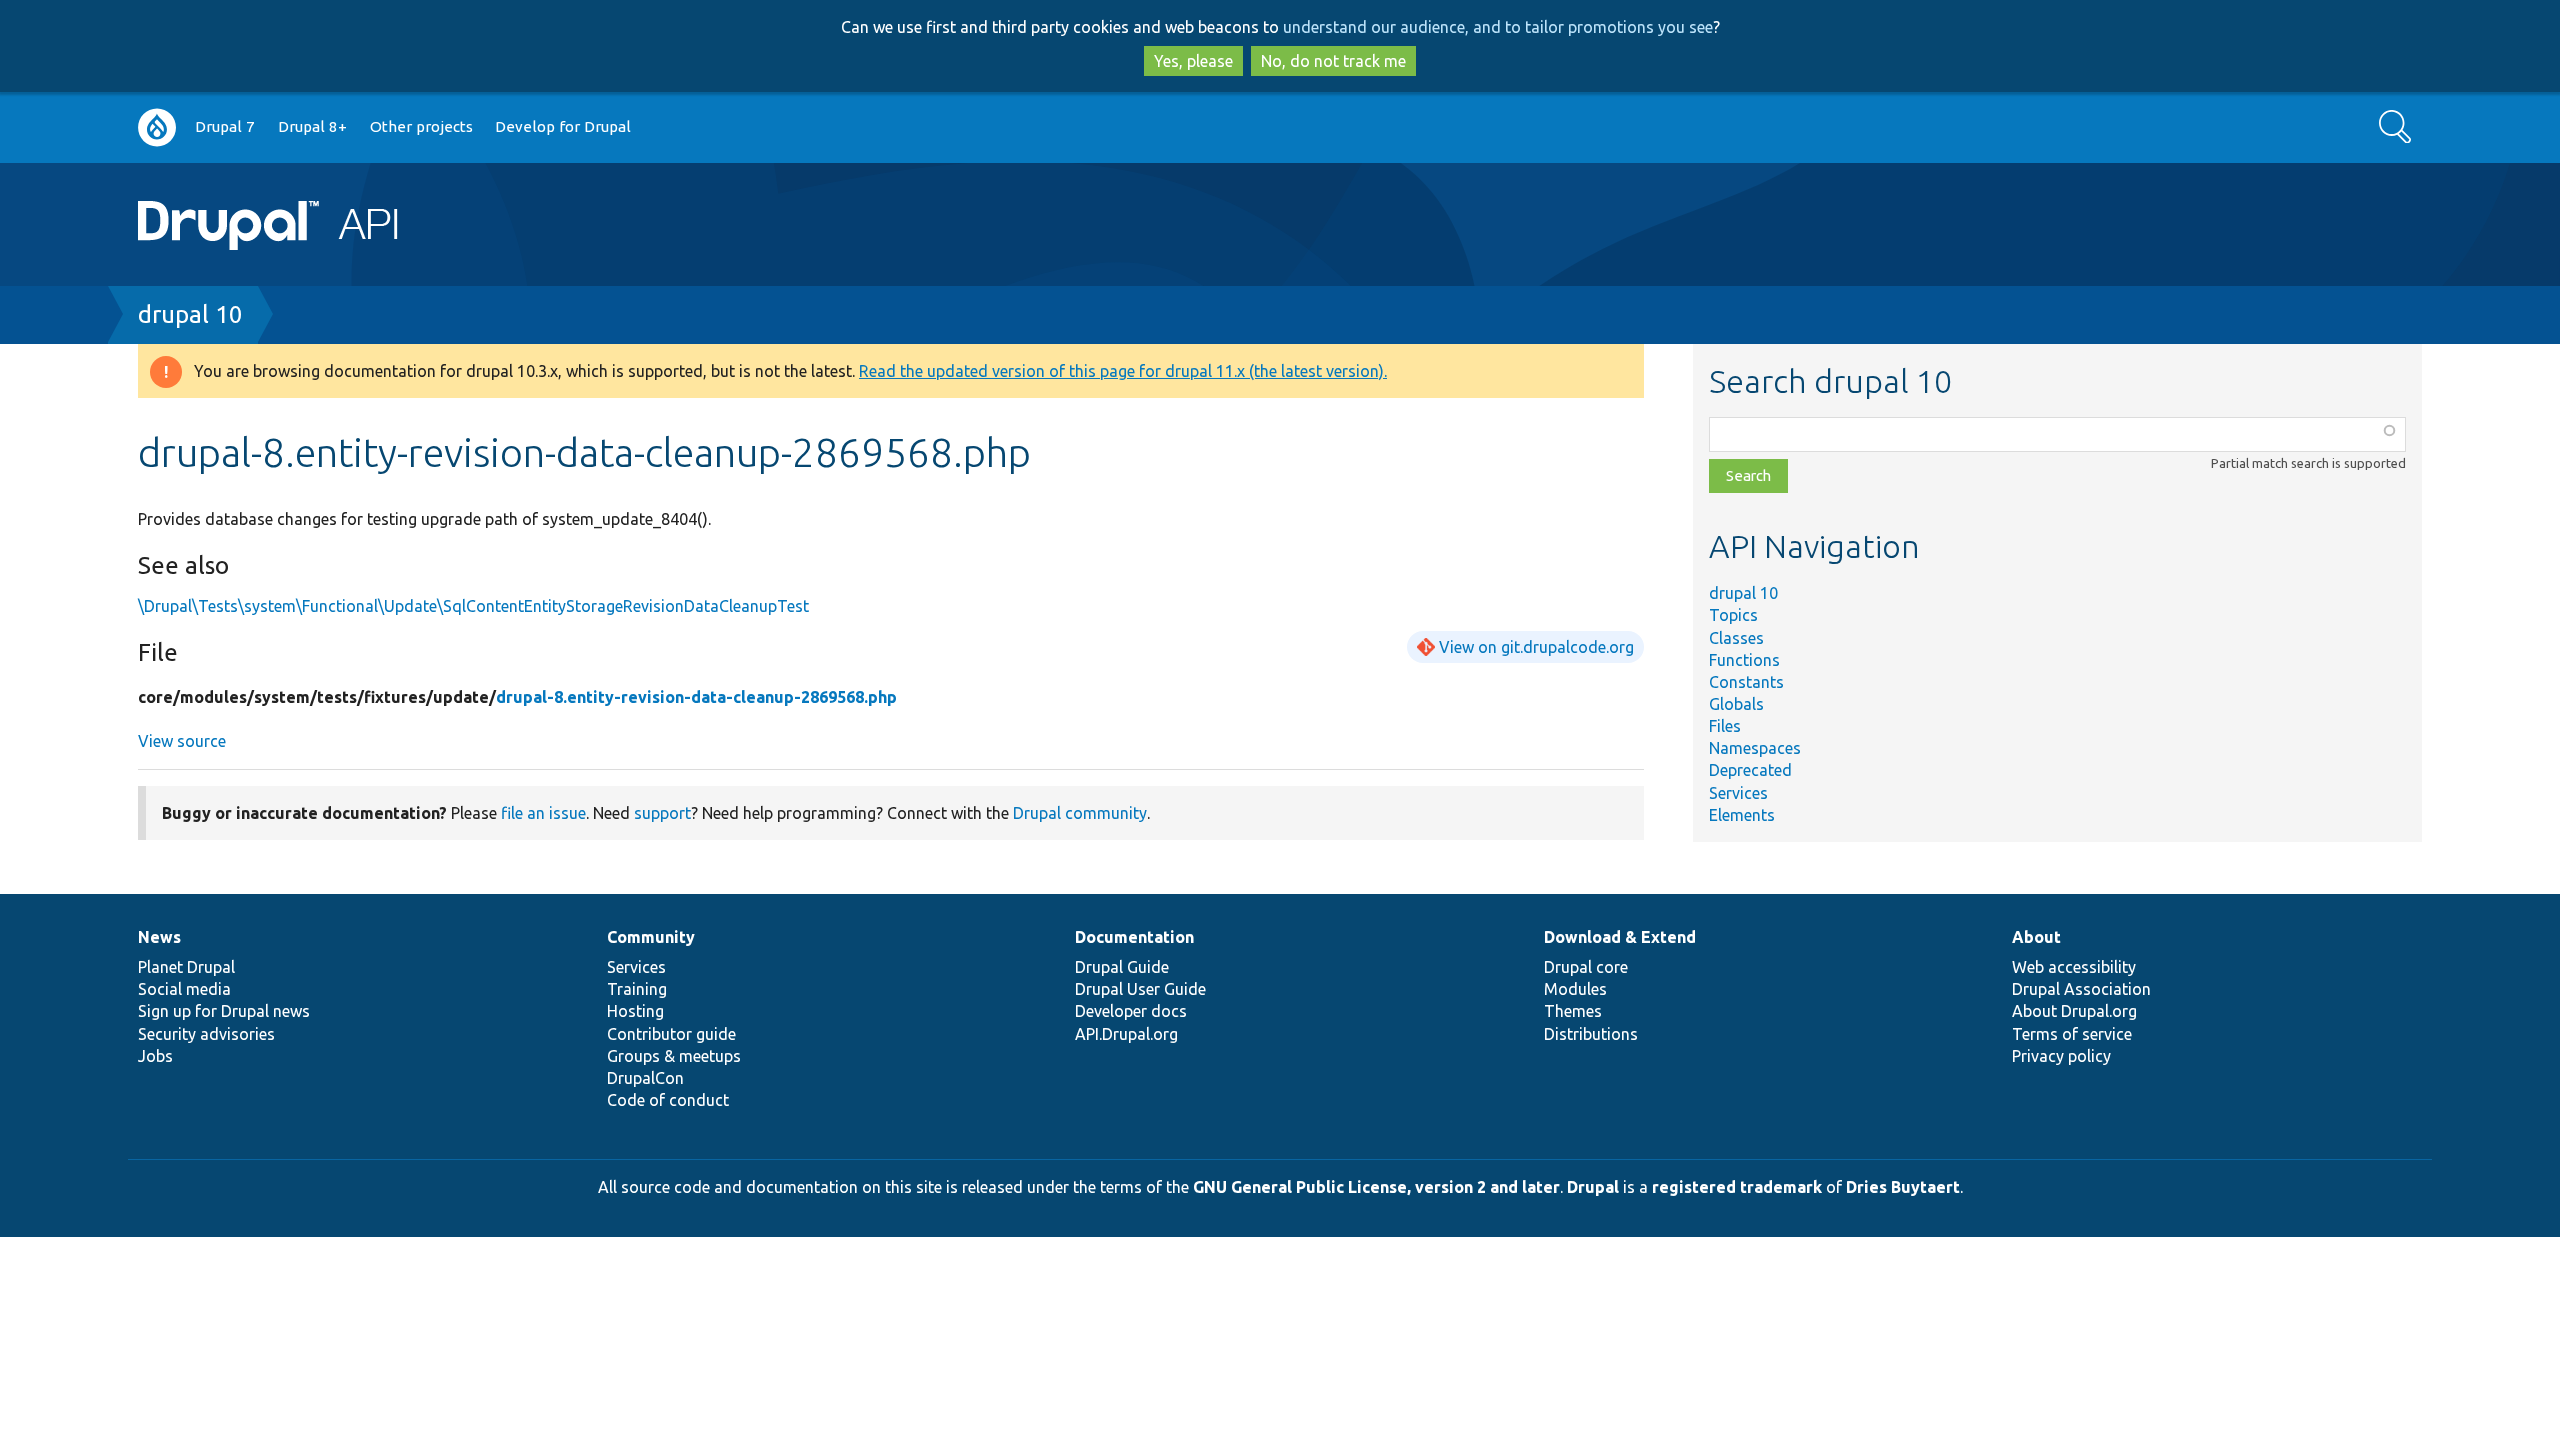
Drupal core (1586, 967)
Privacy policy (2061, 1056)
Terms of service (2072, 1034)
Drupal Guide (1122, 967)
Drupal (1593, 1187)
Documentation (1134, 937)
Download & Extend (1620, 937)
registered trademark (1737, 1187)
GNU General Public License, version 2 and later (1376, 1187)
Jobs (155, 1056)
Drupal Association (2081, 989)
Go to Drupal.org (157, 127)
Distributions (1591, 1034)
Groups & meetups (674, 1056)
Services (1738, 793)
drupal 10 (190, 314)
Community (651, 937)
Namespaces (1755, 748)
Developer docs (1131, 1011)
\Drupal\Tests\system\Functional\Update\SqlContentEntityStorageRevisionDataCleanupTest (473, 606)
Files (1725, 726)
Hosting (635, 1011)
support (662, 813)
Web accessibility (2074, 967)
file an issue (543, 813)
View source (182, 741)
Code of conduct (668, 1100)
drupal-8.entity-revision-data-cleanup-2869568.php (696, 697)
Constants (1746, 682)
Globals (1736, 704)
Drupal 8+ (312, 126)
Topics (1733, 615)
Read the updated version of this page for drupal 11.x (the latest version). (1123, 371)
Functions (1744, 660)
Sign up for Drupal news (224, 1011)
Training (637, 989)
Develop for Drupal (563, 126)
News (159, 937)
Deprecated (1750, 770)
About (2036, 937)
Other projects (421, 126)
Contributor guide (671, 1034)
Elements (1742, 815)
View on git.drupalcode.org (1536, 647)
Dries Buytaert (1903, 1187)
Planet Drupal (186, 967)
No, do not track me (1333, 61)
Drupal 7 (225, 126)
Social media (184, 989)
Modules (1575, 989)
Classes (1736, 638)
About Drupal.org (2074, 1011)
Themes (1573, 1011)
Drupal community (1080, 813)
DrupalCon (645, 1078)
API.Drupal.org (1126, 1034)
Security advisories (206, 1034)
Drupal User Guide (1140, 989)
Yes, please (1193, 61)
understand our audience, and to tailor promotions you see (1498, 27)
